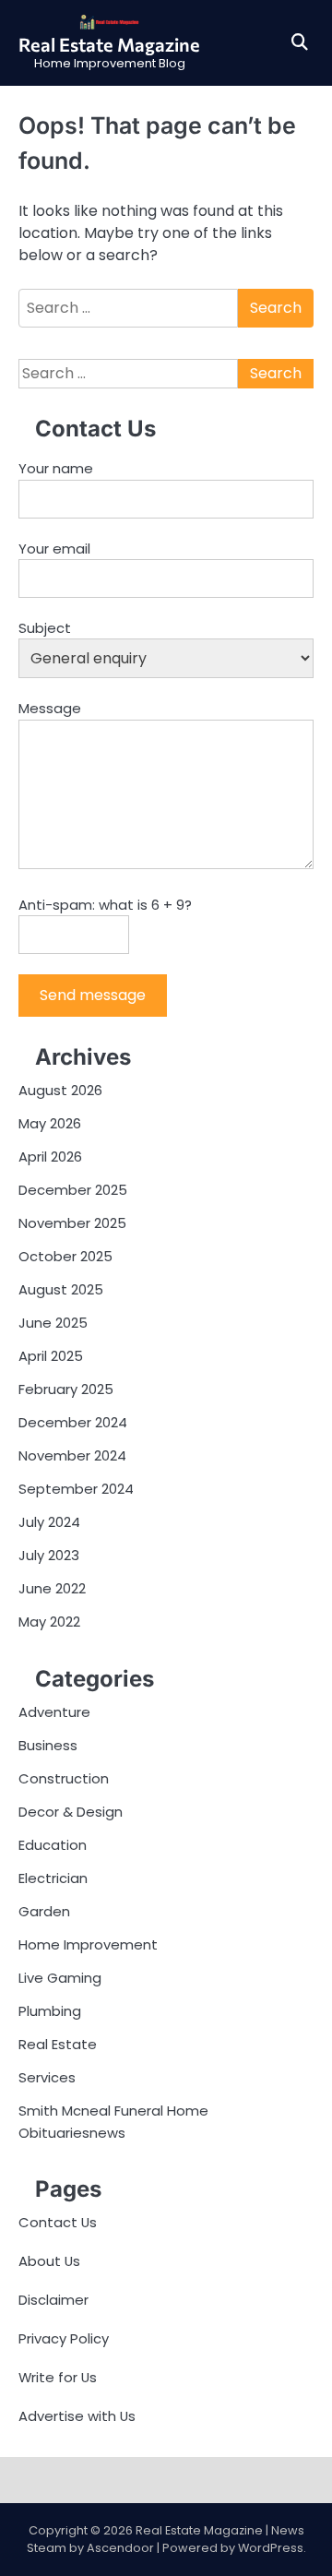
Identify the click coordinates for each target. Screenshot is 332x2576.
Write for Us (58, 2377)
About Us (49, 2261)
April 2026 (50, 1157)
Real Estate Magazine (109, 44)
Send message (93, 995)
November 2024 (72, 1455)
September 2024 (76, 1489)
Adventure (54, 1712)
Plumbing (50, 2011)
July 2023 (49, 1555)
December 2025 (73, 1190)
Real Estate (58, 2044)
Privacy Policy (64, 2338)
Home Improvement (88, 1944)
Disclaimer (53, 2300)
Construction (64, 1778)
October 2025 (65, 1256)
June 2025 (53, 1323)
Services (47, 2077)
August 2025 (61, 1289)
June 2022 (52, 1588)
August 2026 (60, 1090)
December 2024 (73, 1422)
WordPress (271, 2548)
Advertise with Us (77, 2416)
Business (48, 1745)
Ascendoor (120, 2548)
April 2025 (51, 1356)
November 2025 (72, 1223)
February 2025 (66, 1389)
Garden (44, 1911)
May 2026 (50, 1123)
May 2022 (49, 1622)
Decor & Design (71, 1812)
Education (53, 1845)
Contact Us (58, 2222)
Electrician (53, 1878)
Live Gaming (60, 1978)
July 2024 (49, 1522)
